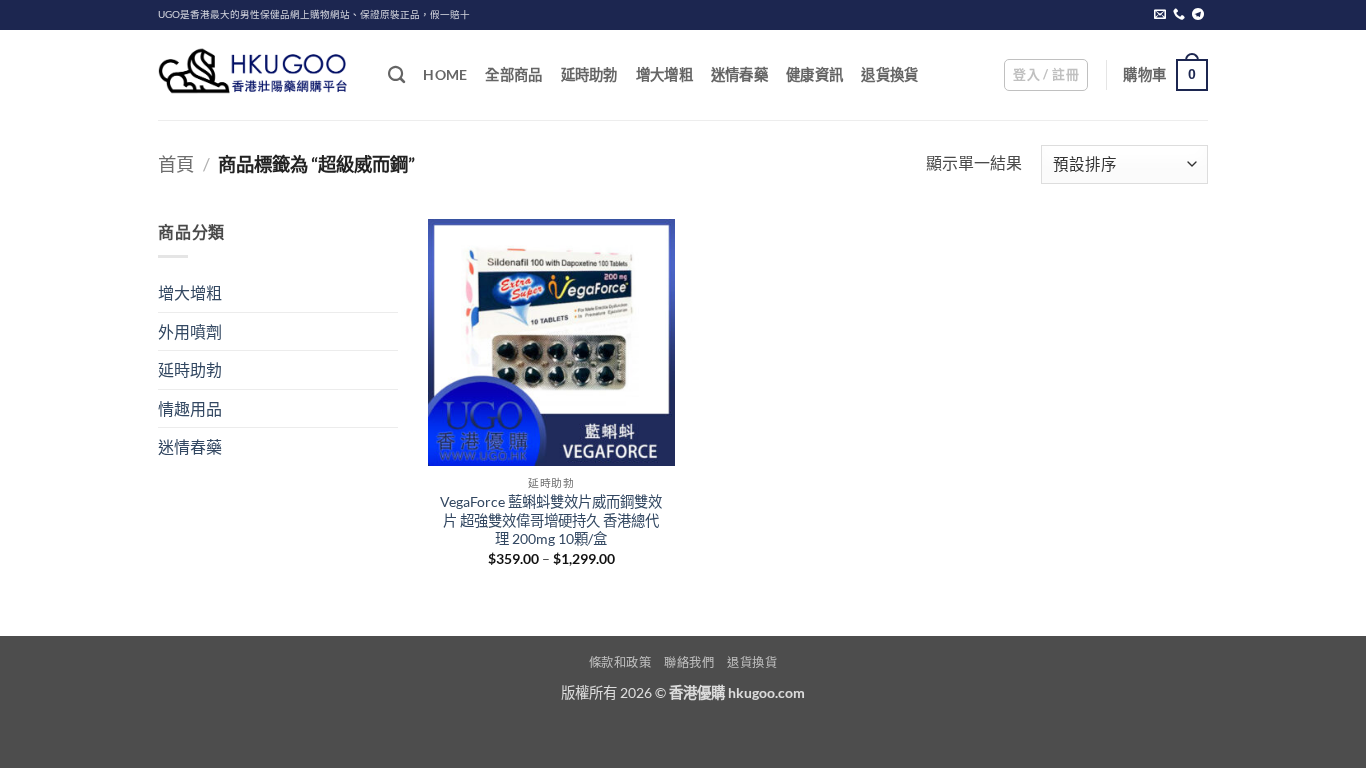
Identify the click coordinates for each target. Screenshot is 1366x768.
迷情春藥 (739, 74)
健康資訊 (814, 74)
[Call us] (1179, 15)
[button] (1046, 75)
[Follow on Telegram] (1198, 15)
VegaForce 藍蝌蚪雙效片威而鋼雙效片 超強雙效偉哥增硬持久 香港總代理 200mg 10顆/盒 (551, 520)
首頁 (176, 164)
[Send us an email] (1160, 15)
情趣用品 (190, 408)
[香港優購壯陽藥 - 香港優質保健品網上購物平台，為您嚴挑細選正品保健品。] (258, 75)
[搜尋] (396, 75)
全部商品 (513, 74)
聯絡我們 (689, 662)
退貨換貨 (889, 74)
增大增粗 (664, 74)
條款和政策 (620, 662)
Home (445, 74)
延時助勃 (589, 74)
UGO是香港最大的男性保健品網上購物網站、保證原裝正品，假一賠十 (314, 14)
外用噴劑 (190, 331)
